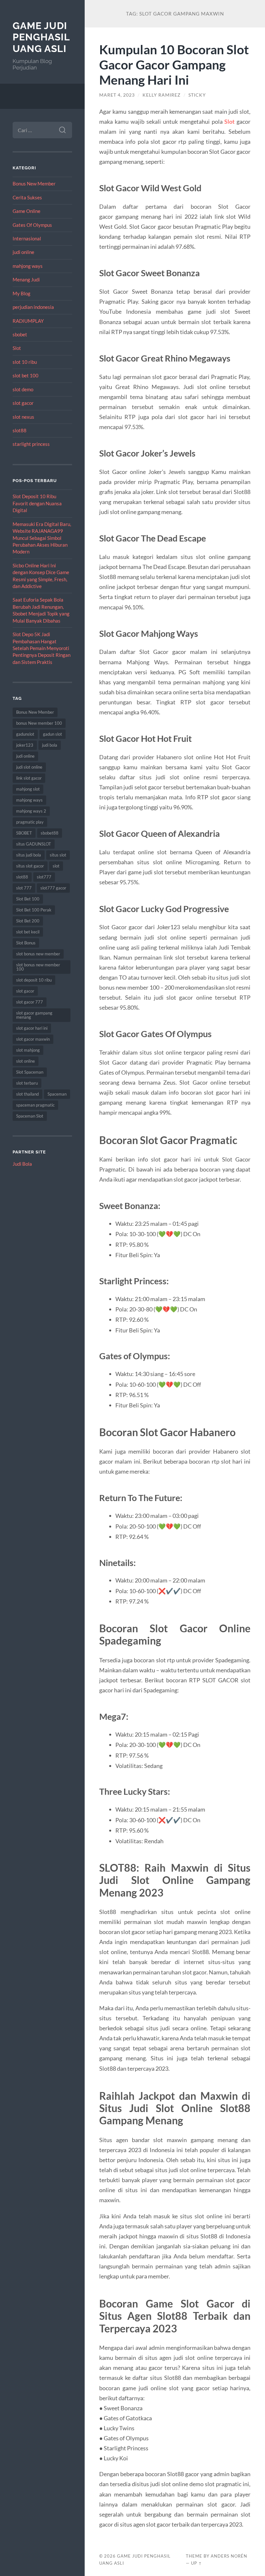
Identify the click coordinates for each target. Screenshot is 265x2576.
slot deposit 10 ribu (34, 980)
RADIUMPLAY (28, 321)
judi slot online (29, 767)
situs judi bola (29, 855)
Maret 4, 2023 (117, 95)
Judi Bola (22, 1164)
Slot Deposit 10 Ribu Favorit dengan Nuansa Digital (37, 503)
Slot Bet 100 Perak (34, 910)
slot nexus (23, 417)
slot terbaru (27, 1083)
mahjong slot (28, 789)
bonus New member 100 (39, 723)
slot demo (23, 389)
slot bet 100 (26, 375)
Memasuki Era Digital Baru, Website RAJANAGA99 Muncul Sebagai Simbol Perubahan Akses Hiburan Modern (42, 538)
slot (56, 866)
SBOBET (24, 833)
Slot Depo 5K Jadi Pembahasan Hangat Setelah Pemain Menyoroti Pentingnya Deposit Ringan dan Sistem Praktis (42, 648)
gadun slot (53, 734)
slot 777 (24, 888)
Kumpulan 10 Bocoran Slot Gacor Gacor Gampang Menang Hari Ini (174, 64)
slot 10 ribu (25, 362)
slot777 (44, 877)
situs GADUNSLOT (34, 844)
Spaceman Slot (30, 1116)
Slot (17, 348)
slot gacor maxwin (33, 1039)
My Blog (21, 293)
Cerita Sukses (27, 197)
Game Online (26, 211)
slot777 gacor (53, 888)
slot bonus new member (38, 954)
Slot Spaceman (30, 1072)
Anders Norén (229, 2556)
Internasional (27, 238)
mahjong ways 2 (31, 811)
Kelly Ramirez (162, 95)
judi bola (50, 745)
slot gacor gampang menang (34, 1015)
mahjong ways (28, 266)
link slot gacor (29, 778)
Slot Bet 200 (28, 921)
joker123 (25, 745)
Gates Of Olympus (32, 225)
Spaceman (57, 1094)
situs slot (58, 855)
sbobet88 (50, 833)
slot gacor (23, 403)
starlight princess (31, 444)
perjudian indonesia (33, 307)
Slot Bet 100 (28, 899)
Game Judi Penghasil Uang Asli (41, 37)
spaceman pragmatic (35, 1105)
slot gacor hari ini (32, 1028)
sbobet (20, 334)
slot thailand (27, 1094)
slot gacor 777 (30, 1002)
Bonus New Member (34, 184)
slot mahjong (28, 1050)
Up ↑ (196, 2563)
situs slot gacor (30, 866)
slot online (26, 1061)
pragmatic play (30, 822)
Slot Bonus (26, 943)
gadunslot (25, 734)
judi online (23, 252)
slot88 (20, 430)
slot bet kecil (28, 932)
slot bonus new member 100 (38, 967)
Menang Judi (26, 279)
